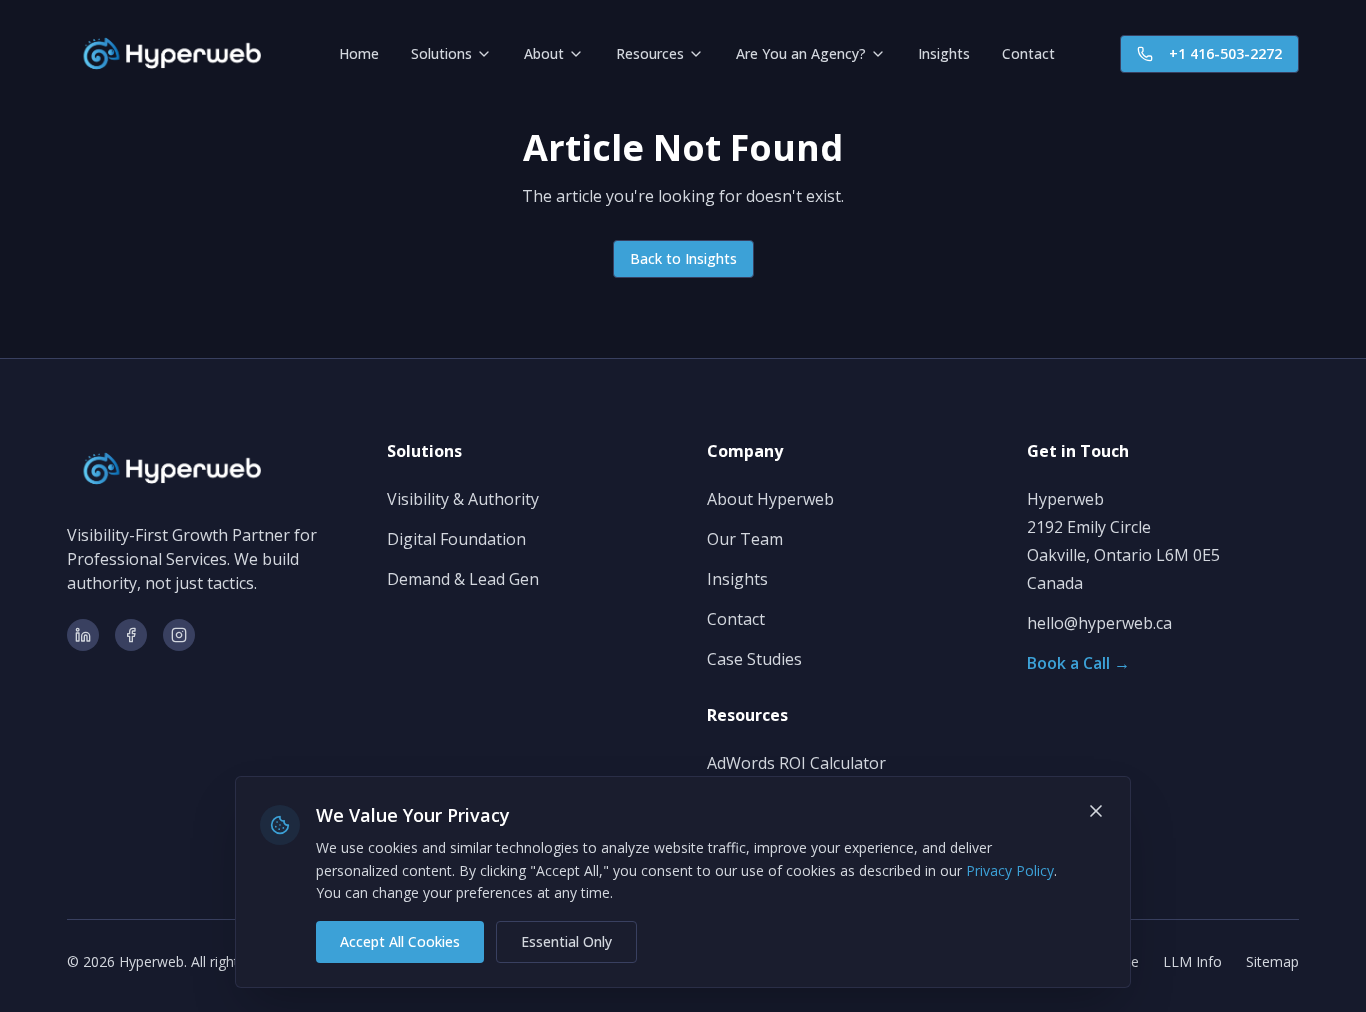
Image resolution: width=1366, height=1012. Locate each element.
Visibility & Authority (463, 499)
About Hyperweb (770, 499)
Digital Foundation (456, 539)
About (544, 53)
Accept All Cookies (400, 941)
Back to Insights (683, 258)
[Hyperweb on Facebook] (131, 635)
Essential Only (566, 941)
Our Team (745, 539)
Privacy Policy (1010, 870)
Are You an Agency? (801, 53)
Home (359, 53)
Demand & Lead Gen (463, 579)
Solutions (441, 53)
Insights (944, 53)
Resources (650, 53)
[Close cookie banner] (1096, 811)
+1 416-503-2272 (1225, 53)
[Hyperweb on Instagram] (179, 635)
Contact (1028, 53)
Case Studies (754, 659)
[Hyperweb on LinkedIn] (83, 635)
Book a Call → (1078, 663)
